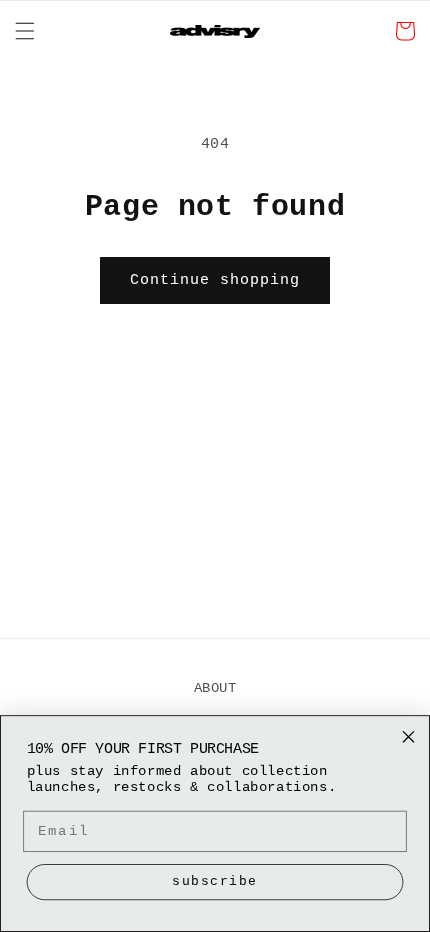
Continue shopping (215, 280)
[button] (25, 31)
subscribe (214, 881)
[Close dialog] (409, 737)
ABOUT (215, 688)
